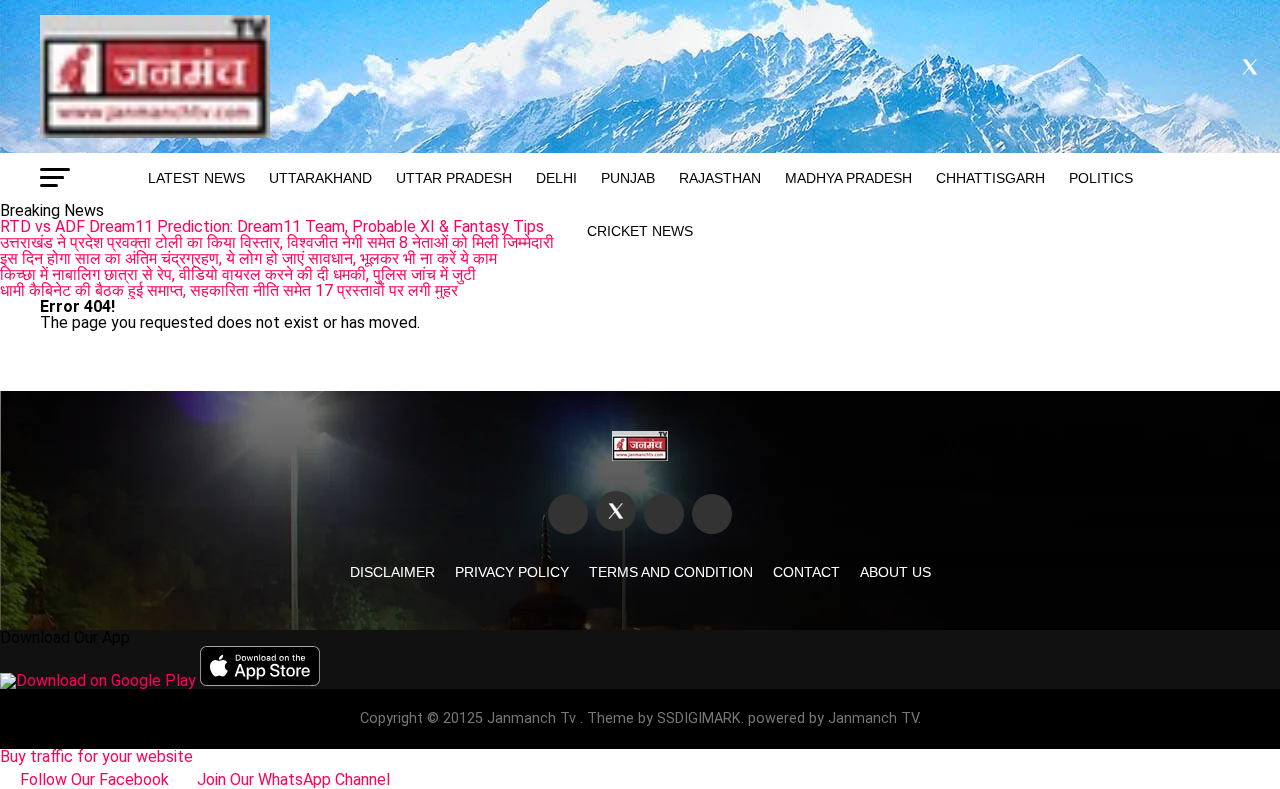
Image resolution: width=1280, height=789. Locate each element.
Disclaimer (392, 572)
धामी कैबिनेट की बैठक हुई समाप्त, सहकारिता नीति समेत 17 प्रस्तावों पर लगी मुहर (229, 290)
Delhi (556, 178)
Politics (1101, 178)
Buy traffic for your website (96, 756)
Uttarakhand (320, 178)
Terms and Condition (671, 572)
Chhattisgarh (990, 178)
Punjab (628, 178)
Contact (806, 572)
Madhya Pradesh (848, 178)
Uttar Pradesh (454, 178)
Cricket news (640, 231)
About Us (895, 572)
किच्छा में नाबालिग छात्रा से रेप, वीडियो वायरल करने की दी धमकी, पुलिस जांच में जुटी (238, 274)
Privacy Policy (512, 572)
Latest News (196, 178)
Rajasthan (720, 178)
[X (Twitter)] (616, 511)
